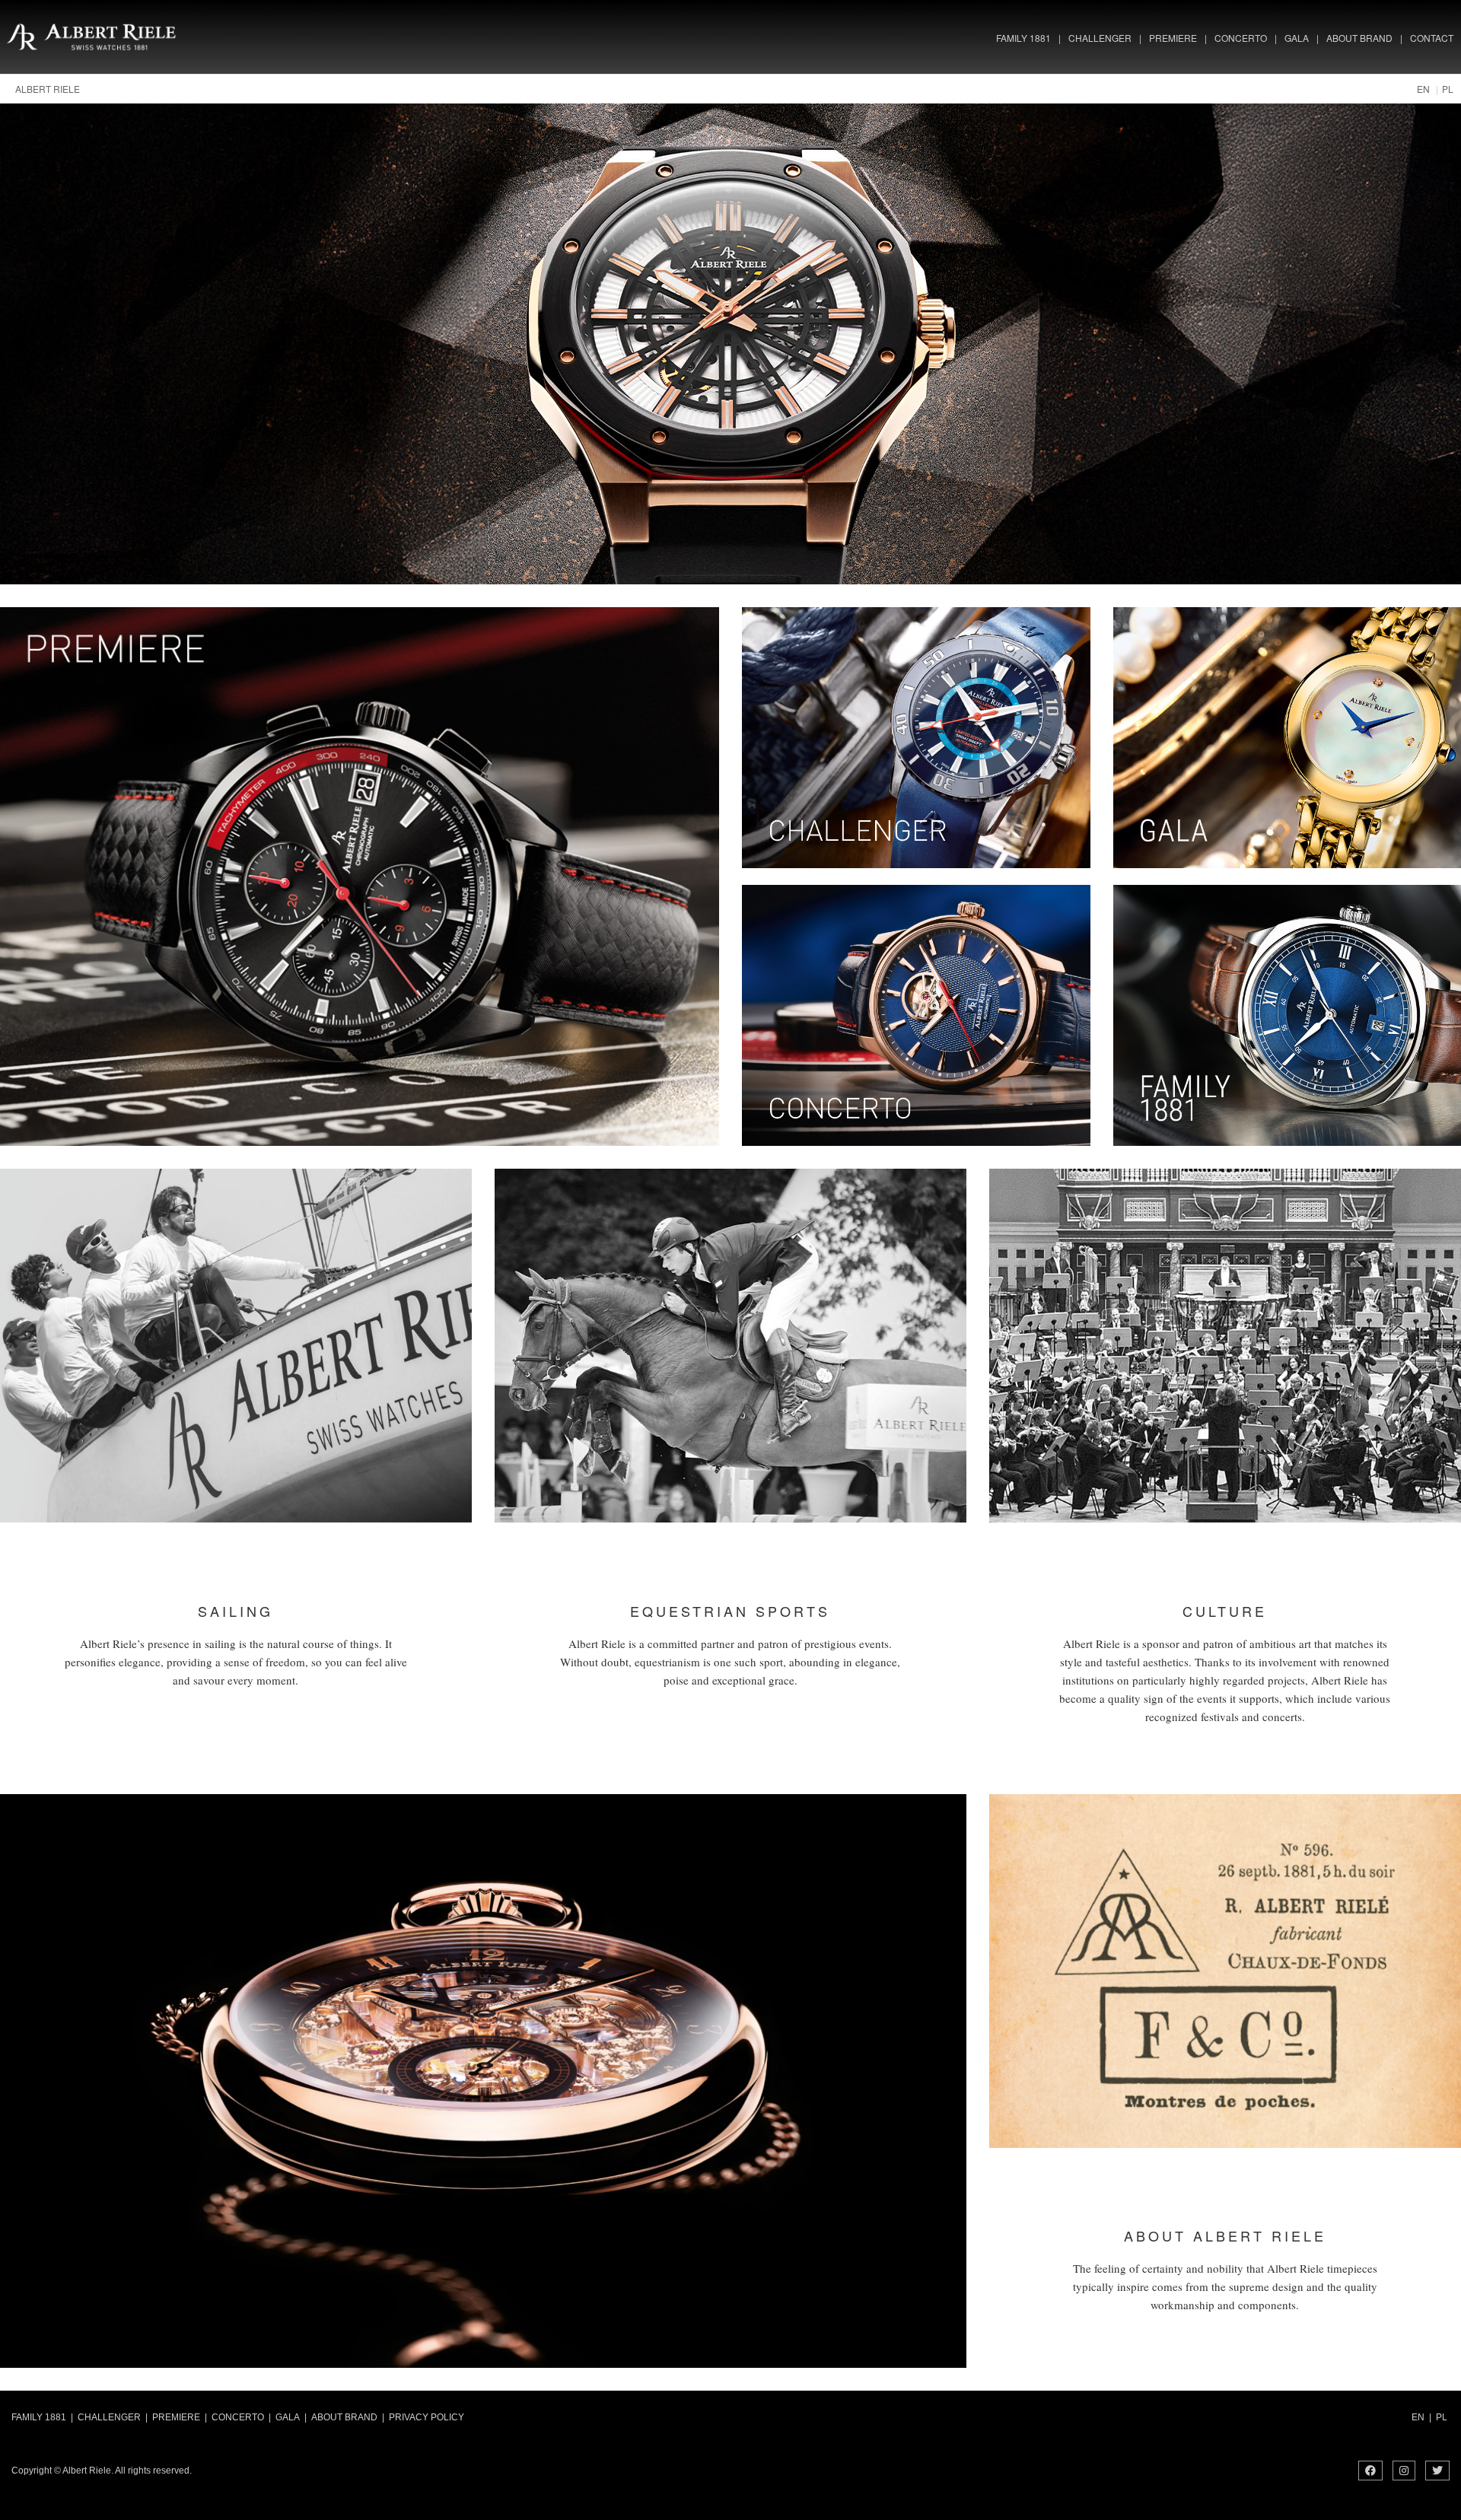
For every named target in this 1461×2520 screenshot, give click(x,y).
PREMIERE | (180, 2417)
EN (1423, 89)
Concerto (1241, 38)
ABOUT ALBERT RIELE (1225, 2235)
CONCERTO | (241, 2417)
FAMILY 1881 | (42, 2417)
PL (1448, 89)
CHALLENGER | (113, 2417)
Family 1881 (1023, 38)
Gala (1297, 38)
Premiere (1173, 38)
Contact (1432, 38)
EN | (1421, 2417)
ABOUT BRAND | (348, 2417)
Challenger (1100, 38)
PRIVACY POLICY (429, 2417)
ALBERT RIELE (48, 89)
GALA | (291, 2417)
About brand (1359, 38)
